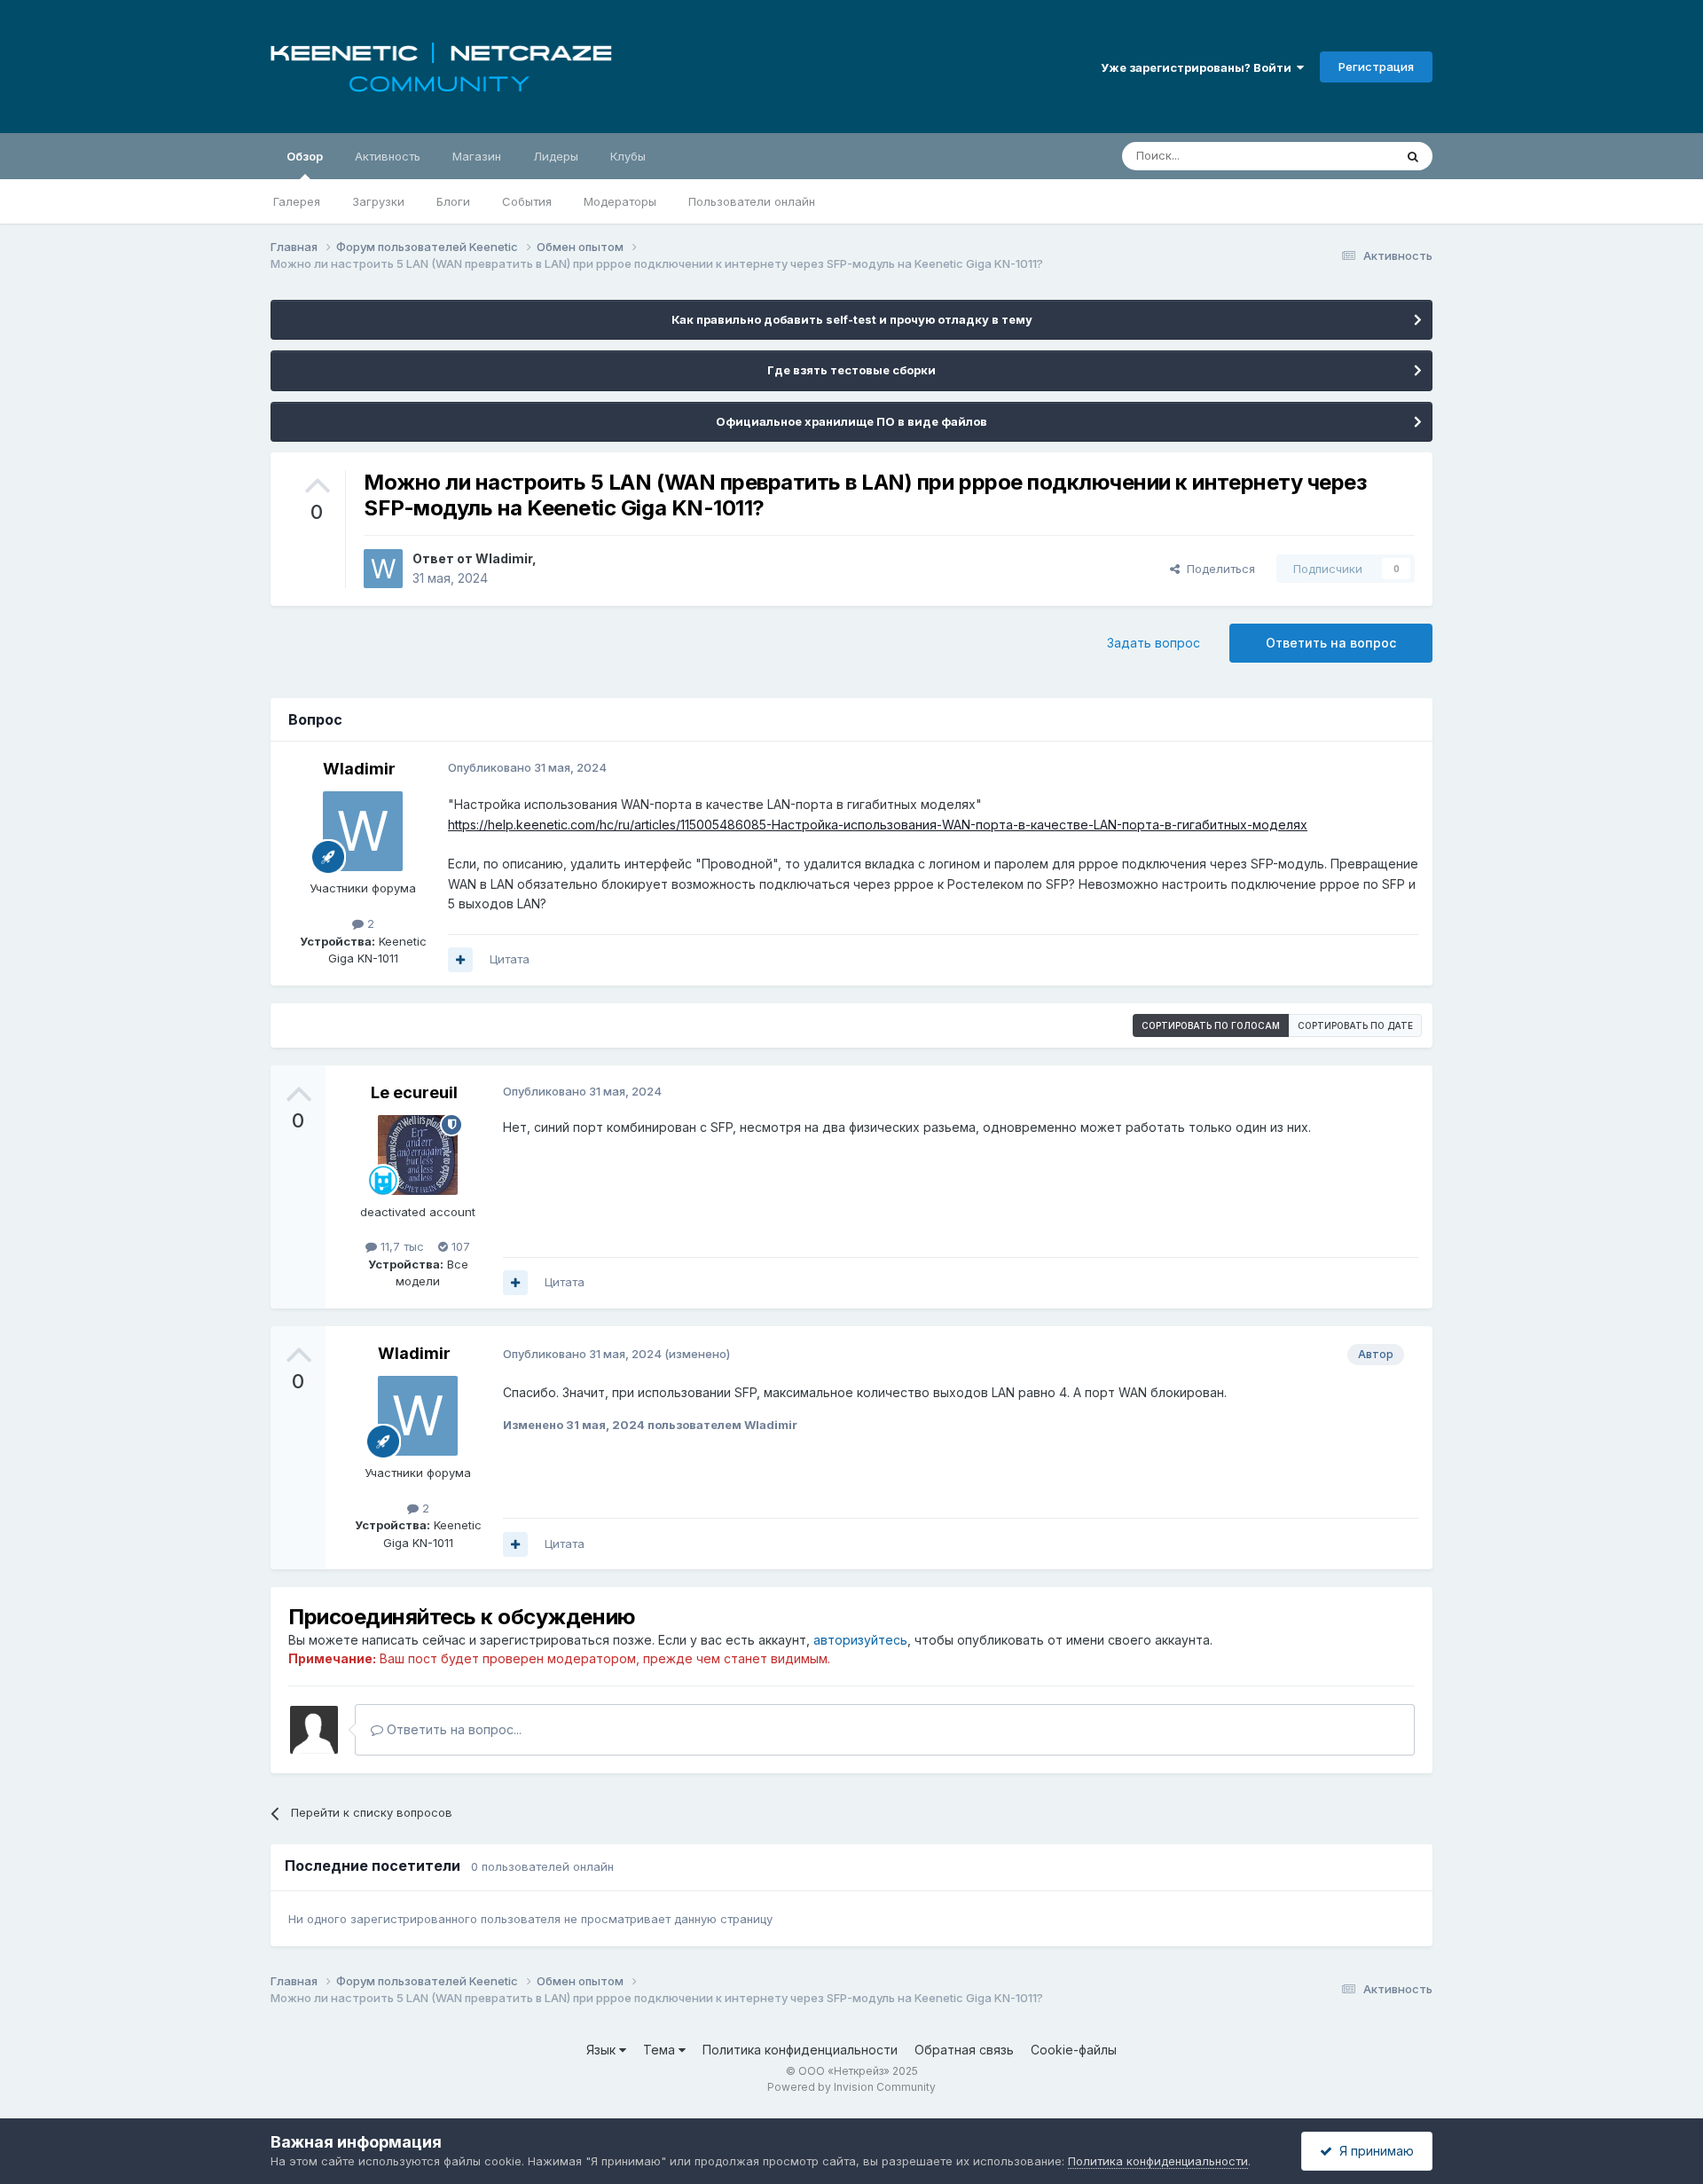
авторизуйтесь (860, 1640)
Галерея (297, 201)
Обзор (305, 156)
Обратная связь (964, 2050)
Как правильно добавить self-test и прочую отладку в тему (852, 319)
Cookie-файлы (1074, 2050)
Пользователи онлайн (752, 201)
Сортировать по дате (1355, 1025)
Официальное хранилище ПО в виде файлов (851, 421)
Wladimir (504, 558)
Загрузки (378, 201)
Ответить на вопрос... (452, 1729)
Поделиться (1217, 569)
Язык (603, 2050)
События (527, 201)
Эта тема (1346, 156)
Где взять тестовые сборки (851, 370)
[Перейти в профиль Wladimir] (383, 569)
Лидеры (556, 156)
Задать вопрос (1154, 643)
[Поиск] (1413, 156)
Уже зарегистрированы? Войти (1199, 67)
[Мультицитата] (460, 960)
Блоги (453, 201)
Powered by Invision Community (851, 2087)
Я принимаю (1373, 2151)
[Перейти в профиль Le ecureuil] (418, 1155)
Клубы (628, 156)
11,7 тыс (400, 1246)
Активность (388, 156)
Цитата (510, 959)
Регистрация (1376, 67)
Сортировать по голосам (1211, 1025)
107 (459, 1246)
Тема (661, 2050)
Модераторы (620, 201)
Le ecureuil (414, 1092)
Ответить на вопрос (1331, 643)
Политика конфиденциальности (800, 2050)
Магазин (477, 156)
